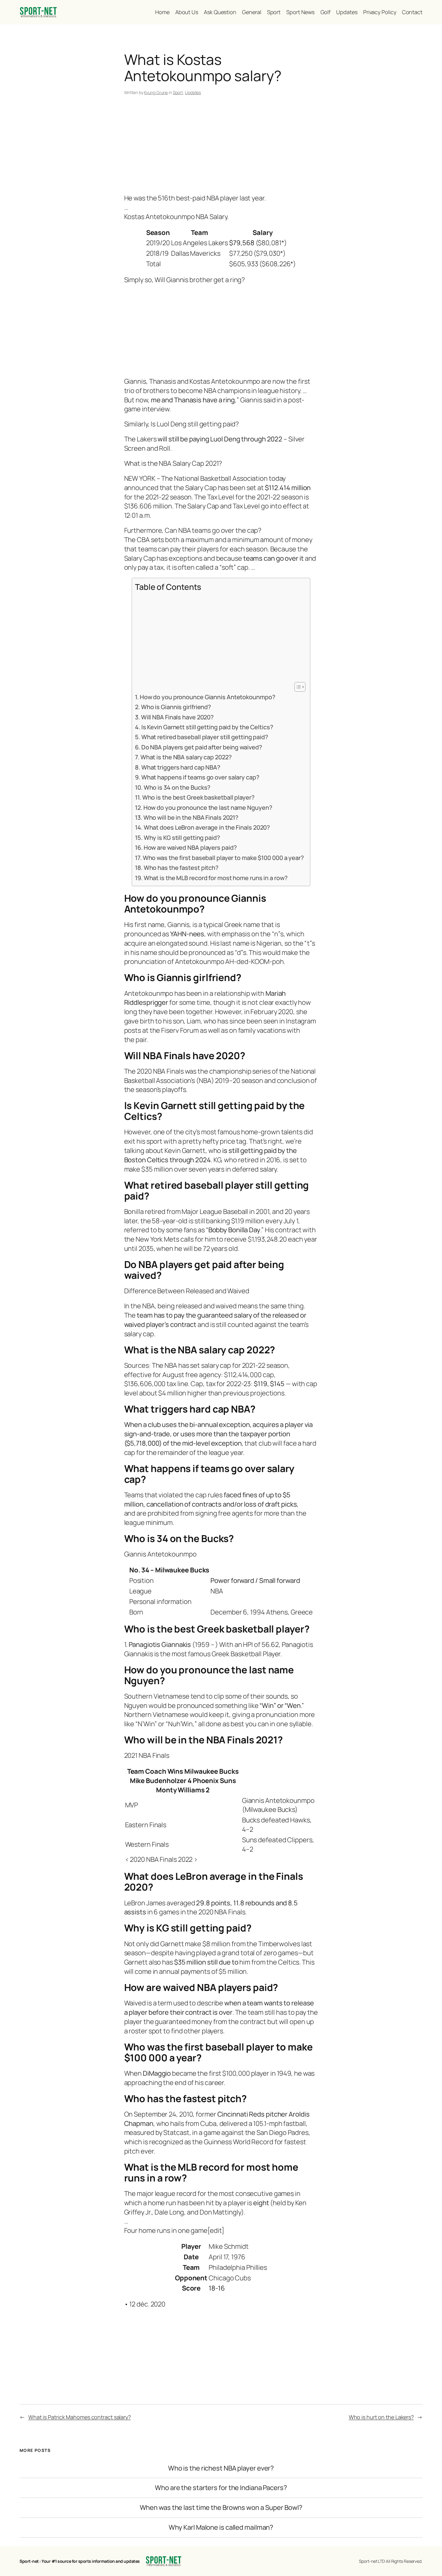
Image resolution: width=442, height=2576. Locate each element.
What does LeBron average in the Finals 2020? (207, 827)
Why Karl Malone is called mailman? (221, 2527)
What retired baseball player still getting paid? (205, 737)
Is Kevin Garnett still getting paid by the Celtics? (207, 727)
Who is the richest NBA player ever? (221, 2468)
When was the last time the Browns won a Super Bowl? (221, 2508)
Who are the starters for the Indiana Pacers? (221, 2488)
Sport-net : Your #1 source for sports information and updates (80, 2561)
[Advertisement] (221, 146)
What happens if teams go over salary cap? (200, 777)
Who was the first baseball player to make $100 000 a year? (223, 858)
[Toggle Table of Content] (297, 687)
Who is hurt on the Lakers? (381, 2417)
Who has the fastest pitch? (181, 868)
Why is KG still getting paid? (182, 838)
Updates (193, 92)
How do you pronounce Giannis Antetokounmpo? (207, 697)
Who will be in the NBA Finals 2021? (191, 817)
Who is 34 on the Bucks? (177, 787)
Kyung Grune (156, 92)
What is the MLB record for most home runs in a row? (216, 878)
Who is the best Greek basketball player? (198, 797)
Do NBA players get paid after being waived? (202, 747)
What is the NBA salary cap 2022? (186, 757)
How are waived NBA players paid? (190, 847)
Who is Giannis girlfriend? (176, 707)
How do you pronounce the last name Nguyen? (208, 808)
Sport (178, 92)
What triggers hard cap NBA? (181, 767)
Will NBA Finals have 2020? (177, 717)
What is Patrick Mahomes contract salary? (80, 2417)
